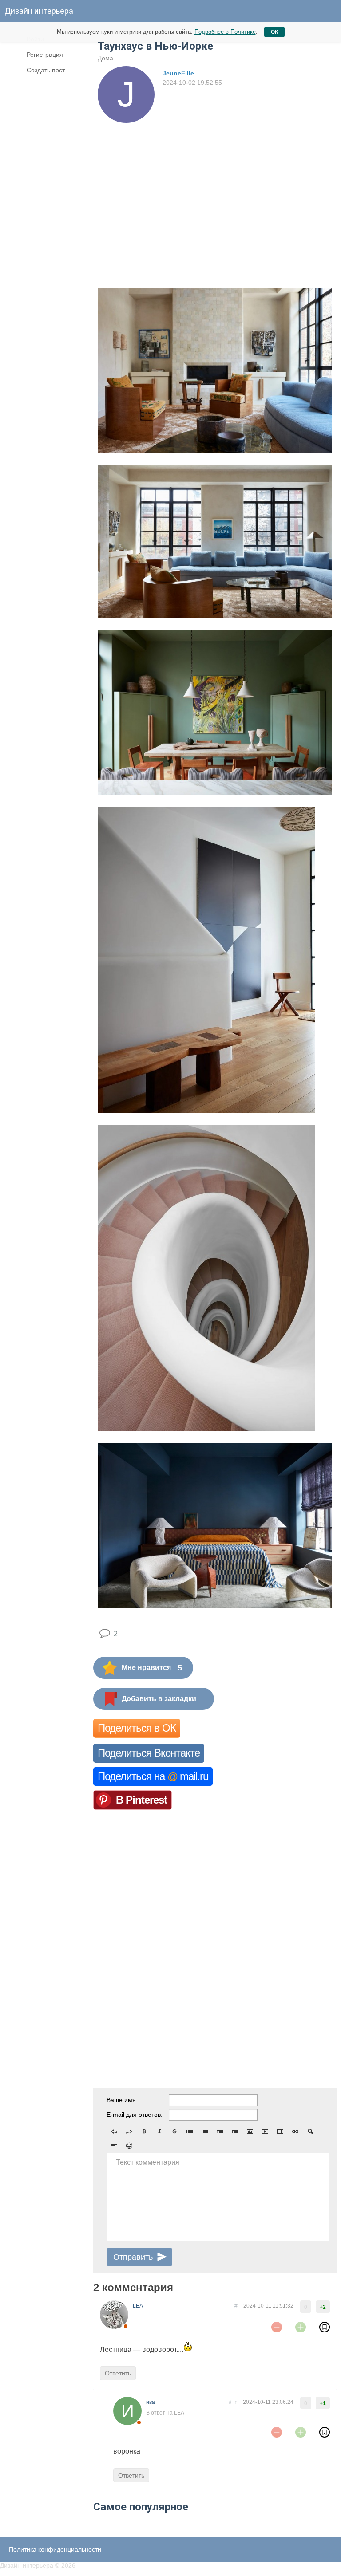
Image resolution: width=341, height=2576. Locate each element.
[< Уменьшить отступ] (220, 2131)
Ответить (118, 2373)
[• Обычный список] (190, 2131)
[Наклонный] (159, 2131)
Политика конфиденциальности (55, 2549)
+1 (323, 2403)
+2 (323, 2307)
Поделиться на (153, 1776)
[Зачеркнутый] (174, 2131)
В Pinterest (141, 1800)
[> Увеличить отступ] (235, 2131)
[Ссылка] (295, 2131)
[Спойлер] (310, 2131)
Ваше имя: (122, 2100)
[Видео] (265, 2131)
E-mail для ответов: (135, 2115)
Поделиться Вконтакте (149, 1753)
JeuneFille (178, 73)
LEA (138, 2306)
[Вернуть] (129, 2131)
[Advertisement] (215, 189)
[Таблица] (280, 2131)
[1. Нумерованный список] (205, 2131)
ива (151, 2402)
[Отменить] (114, 2131)
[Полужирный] (144, 2131)
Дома (105, 58)
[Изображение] (250, 2131)
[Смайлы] (129, 2146)
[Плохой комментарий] (277, 2327)
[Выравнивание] (114, 2146)
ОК (274, 32)
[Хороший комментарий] (301, 2327)
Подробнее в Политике (225, 32)
